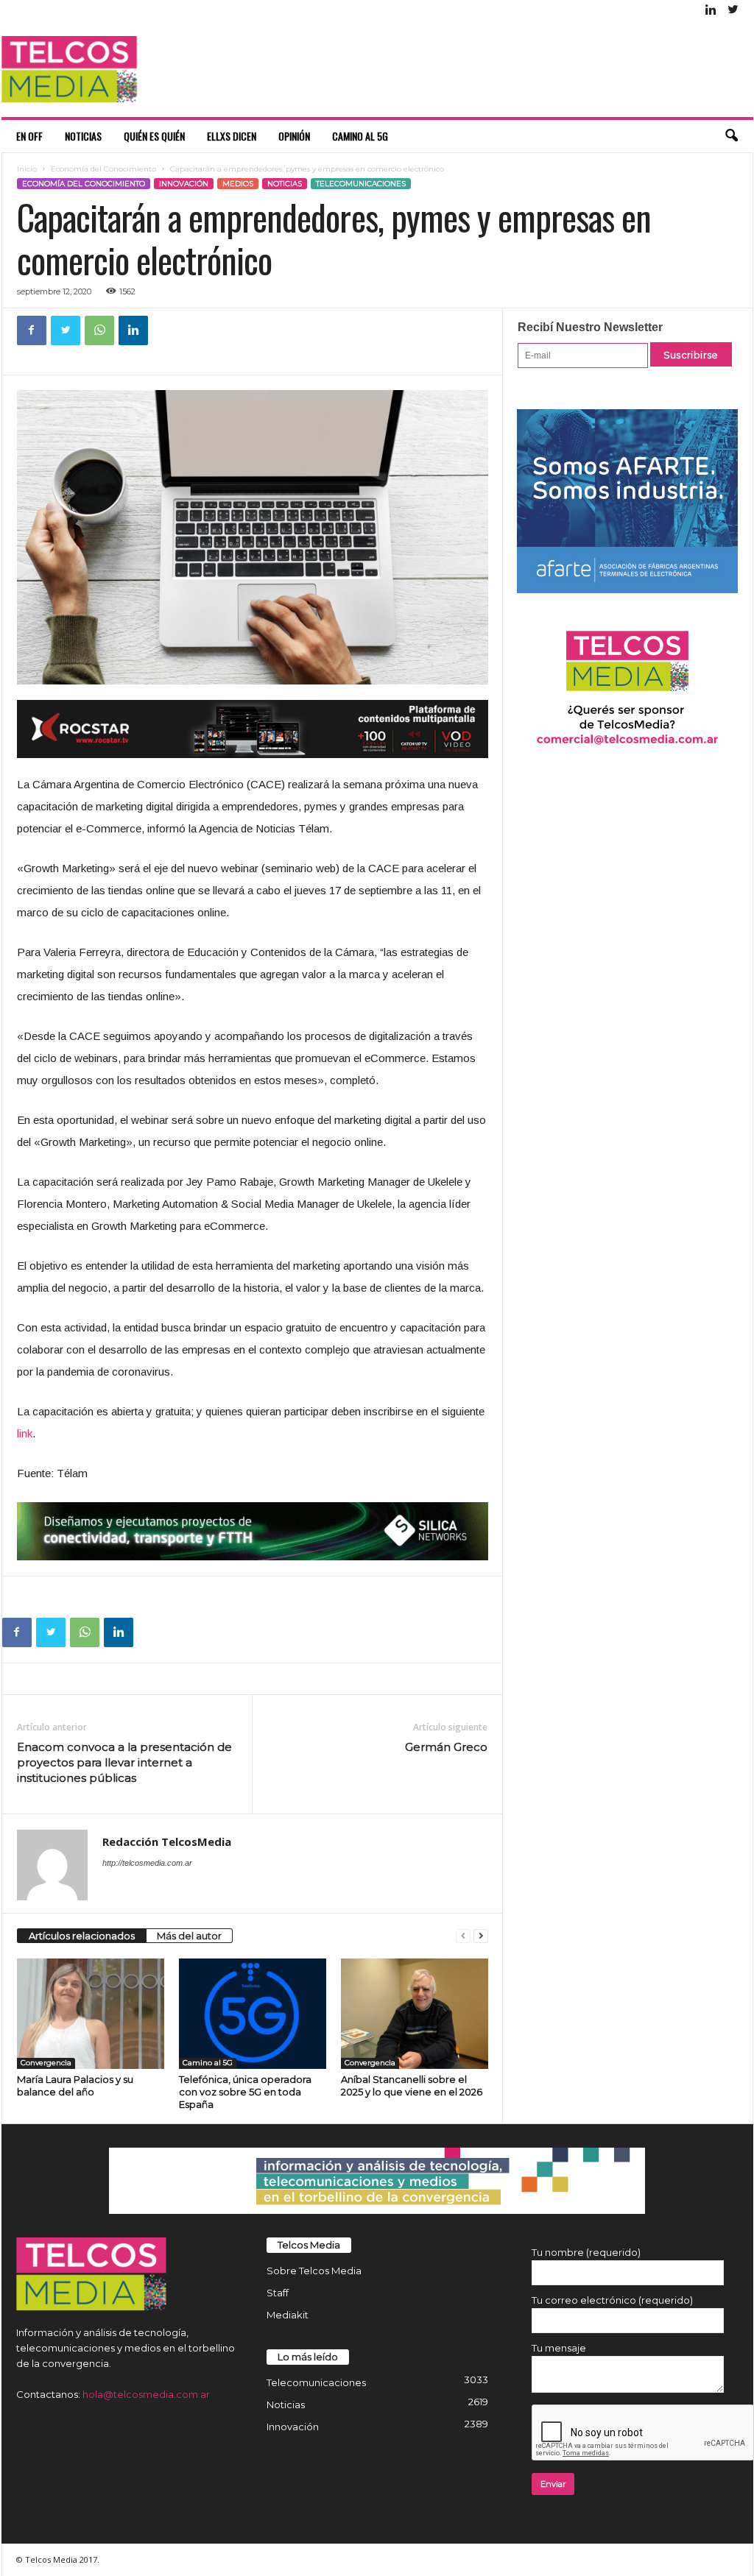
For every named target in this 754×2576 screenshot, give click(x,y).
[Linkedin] (711, 11)
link (25, 1433)
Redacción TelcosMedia (167, 1841)
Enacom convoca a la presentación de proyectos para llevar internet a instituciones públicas (124, 1762)
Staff (278, 2293)
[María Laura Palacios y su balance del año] (91, 2014)
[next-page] (481, 1936)
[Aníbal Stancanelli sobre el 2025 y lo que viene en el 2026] (415, 2014)
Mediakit (288, 2315)
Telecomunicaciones (361, 184)
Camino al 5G (360, 136)
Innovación (184, 184)
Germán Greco (446, 1747)
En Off (29, 136)
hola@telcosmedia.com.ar (146, 2394)
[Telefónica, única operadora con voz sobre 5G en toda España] (253, 2014)
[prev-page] (463, 1936)
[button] (731, 136)
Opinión (294, 136)
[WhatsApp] (99, 330)
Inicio (27, 169)
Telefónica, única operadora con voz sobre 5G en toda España (245, 2092)
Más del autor (189, 1936)
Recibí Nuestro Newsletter (590, 327)
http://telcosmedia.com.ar (147, 1863)
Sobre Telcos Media (314, 2271)
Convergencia (46, 2063)
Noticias (83, 136)
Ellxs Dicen (232, 136)
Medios (238, 184)
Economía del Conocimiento (103, 169)
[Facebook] (32, 330)
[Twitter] (733, 11)
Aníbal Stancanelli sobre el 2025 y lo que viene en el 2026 (412, 2085)
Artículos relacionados (82, 1936)
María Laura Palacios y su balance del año (75, 2085)
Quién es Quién (154, 136)
